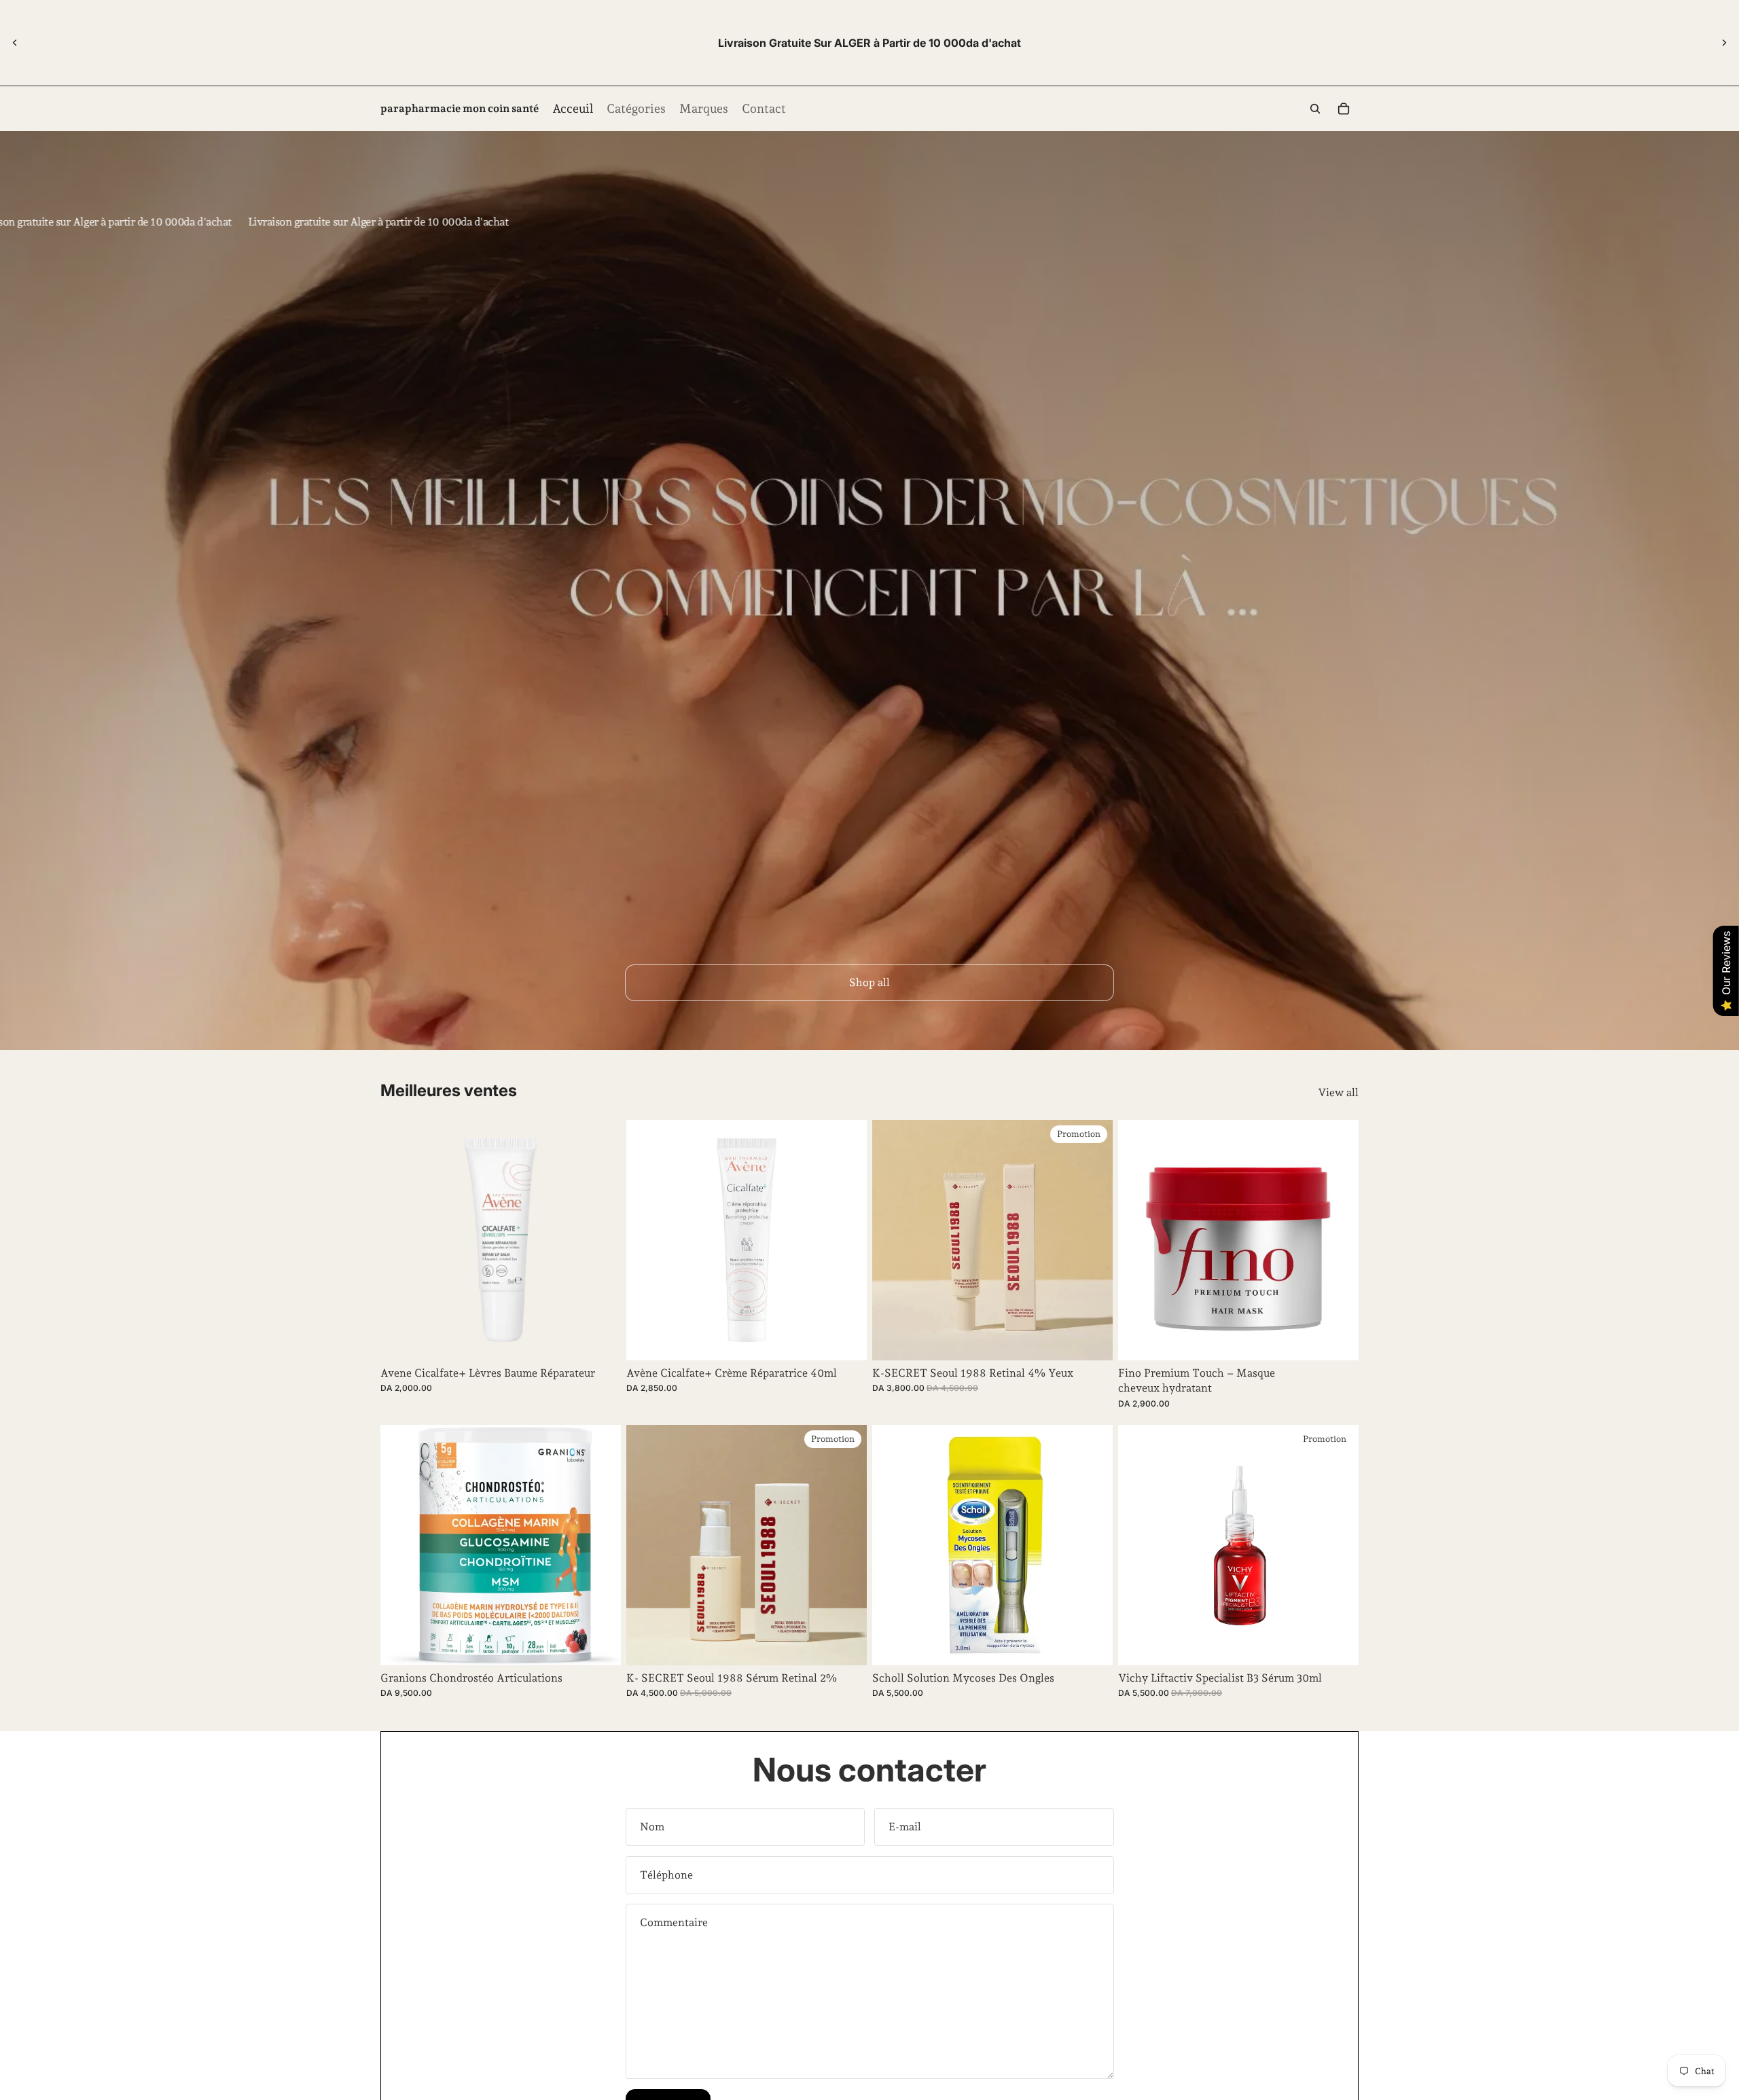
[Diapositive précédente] (15, 43)
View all (1338, 1092)
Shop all (869, 982)
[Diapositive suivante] (1724, 43)
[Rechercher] (1315, 109)
